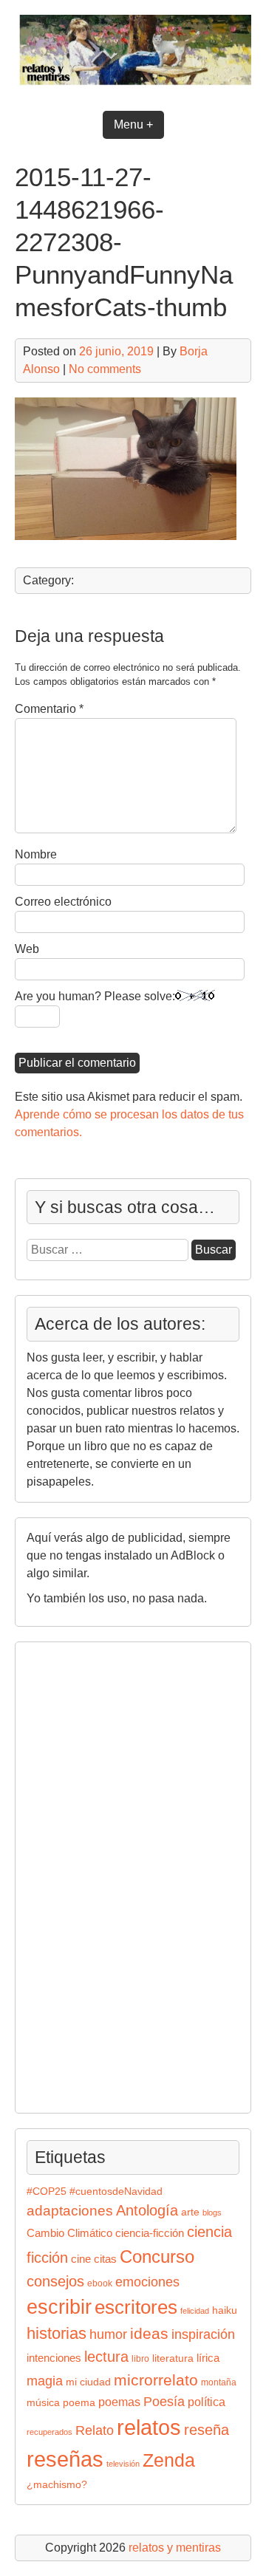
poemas (119, 2402)
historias (57, 2333)
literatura (173, 2358)
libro (140, 2359)
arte (190, 2212)
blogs (212, 2213)
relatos (149, 2427)
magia (45, 2381)
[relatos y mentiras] (133, 87)
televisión (123, 2464)
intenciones (54, 2358)
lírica (208, 2358)
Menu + (133, 124)
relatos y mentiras (175, 2548)
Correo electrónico (63, 902)
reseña (207, 2430)
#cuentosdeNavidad (116, 2191)
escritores (136, 2307)
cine (81, 2259)
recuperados (50, 2432)
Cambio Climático (69, 2233)
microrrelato (156, 2380)
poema (79, 2403)
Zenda (169, 2460)
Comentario (49, 709)
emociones (147, 2282)
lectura (106, 2357)
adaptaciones (70, 2211)
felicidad (195, 2311)
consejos (55, 2281)
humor (108, 2334)
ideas (149, 2333)
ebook (100, 2283)
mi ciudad (88, 2382)
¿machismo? (57, 2485)
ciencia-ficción (150, 2233)
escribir (59, 2307)
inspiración (203, 2334)
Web (27, 949)
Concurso (157, 2256)
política (207, 2402)
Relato (95, 2430)
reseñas (65, 2459)
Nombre (36, 854)
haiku (225, 2310)
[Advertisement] (71, 1875)
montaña (219, 2382)
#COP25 (47, 2191)
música (43, 2403)
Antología (147, 2210)
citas (105, 2259)
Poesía (164, 2401)
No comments (105, 369)
